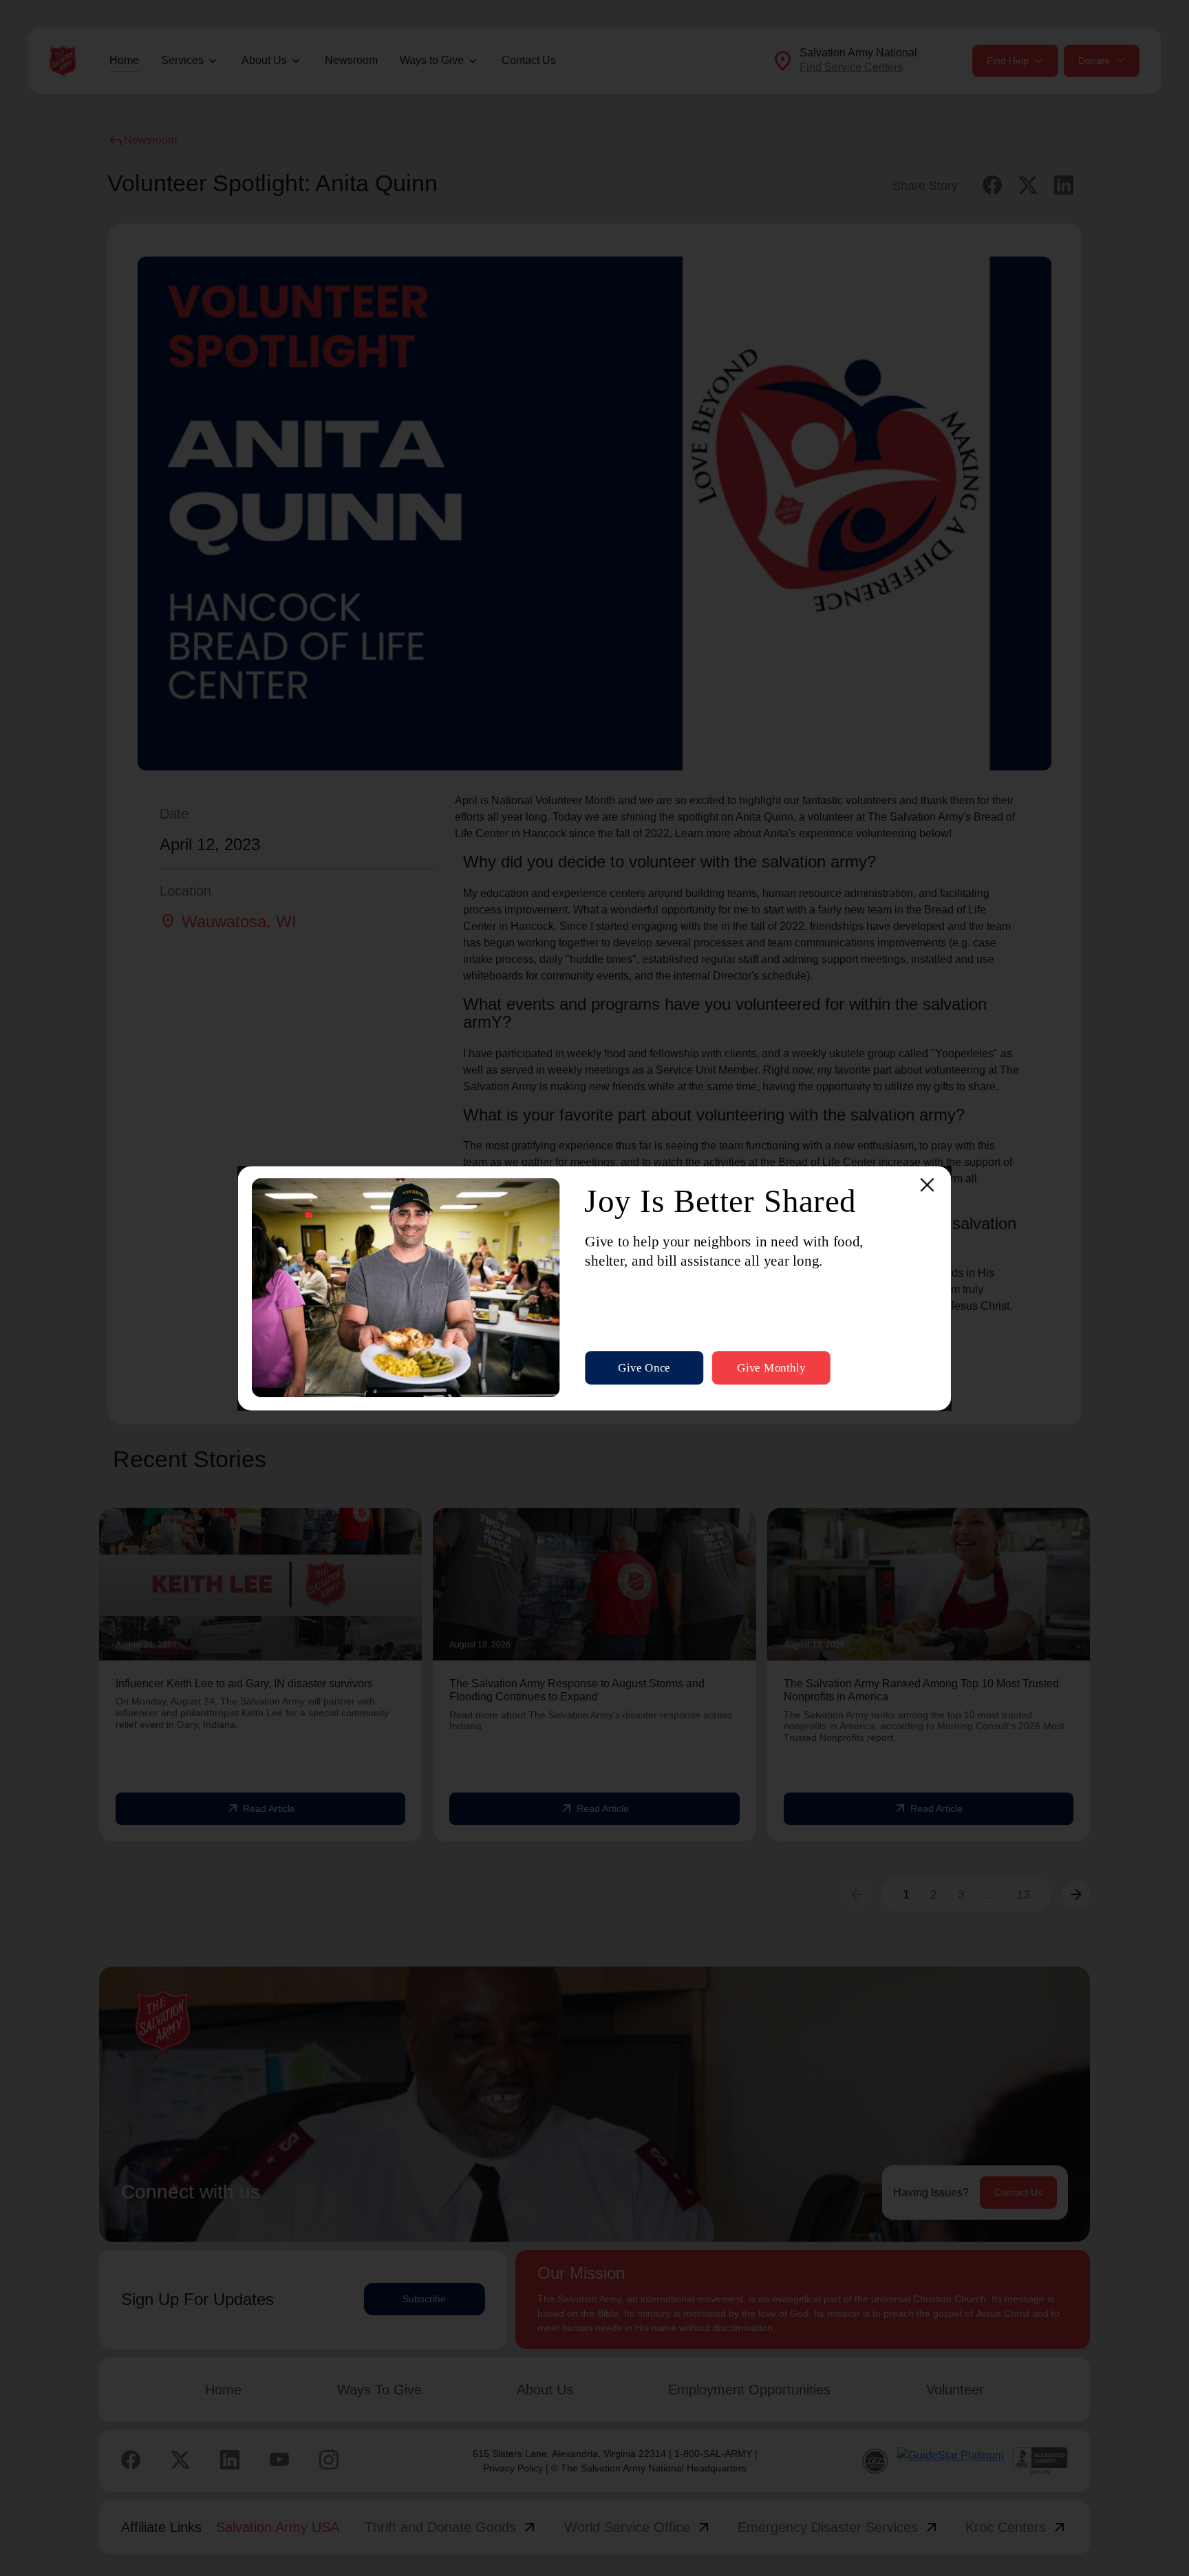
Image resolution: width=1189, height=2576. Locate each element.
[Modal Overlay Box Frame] (595, 1288)
